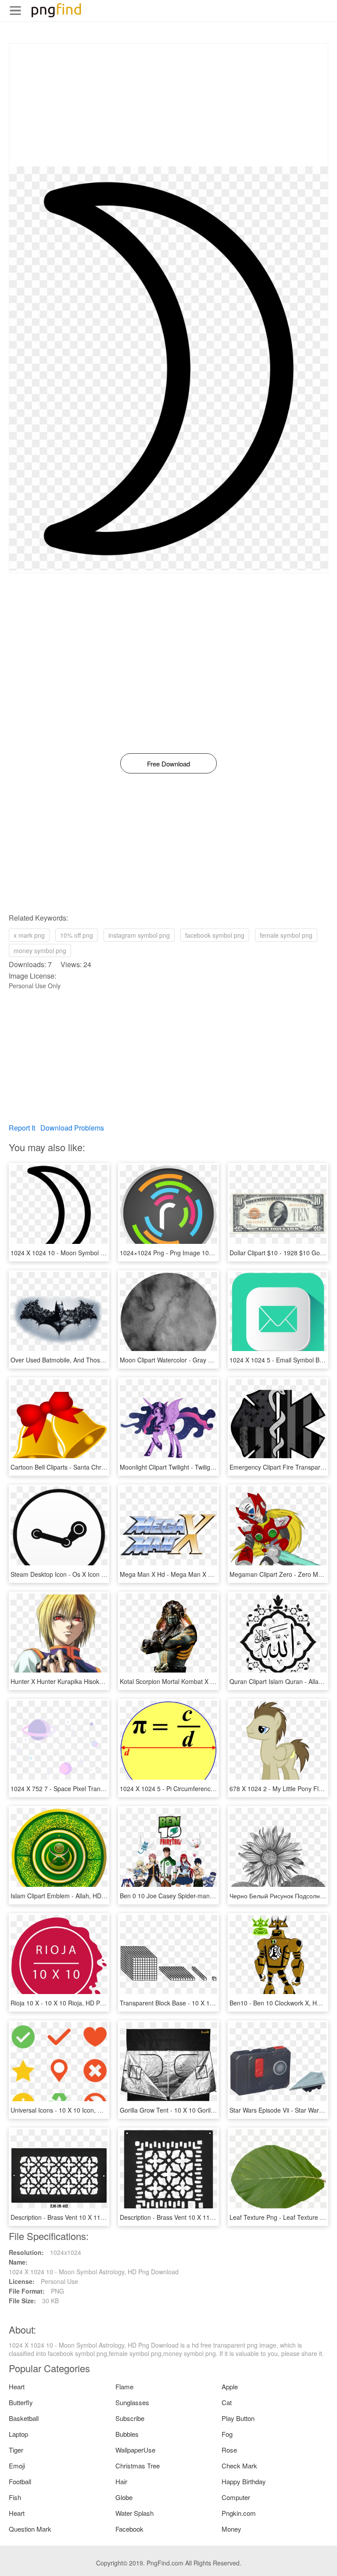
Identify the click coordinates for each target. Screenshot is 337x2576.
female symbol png (286, 935)
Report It (22, 1128)
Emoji (17, 2466)
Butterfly (21, 2402)
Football (20, 2481)
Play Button (238, 2418)
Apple (230, 2386)
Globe (124, 2497)
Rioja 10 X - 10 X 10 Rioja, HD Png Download (73, 2003)
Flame (124, 2386)
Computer (236, 2497)
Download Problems (72, 1128)
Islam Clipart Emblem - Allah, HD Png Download (77, 1896)
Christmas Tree (138, 2466)
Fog (227, 2434)
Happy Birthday (244, 2481)
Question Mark (30, 2529)
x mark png (29, 935)
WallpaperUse (135, 2450)
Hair (121, 2481)
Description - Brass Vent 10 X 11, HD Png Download (83, 2217)
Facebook (129, 2529)
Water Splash (134, 2513)
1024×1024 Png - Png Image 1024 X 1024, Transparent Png (204, 1253)
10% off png (77, 935)
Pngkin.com (239, 2513)
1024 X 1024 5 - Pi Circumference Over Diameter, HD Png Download (215, 1788)
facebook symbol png (215, 935)
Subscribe (130, 2418)
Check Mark (239, 2466)
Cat (227, 2402)
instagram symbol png (139, 935)
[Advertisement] (168, 105)
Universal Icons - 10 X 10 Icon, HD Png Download (79, 2110)
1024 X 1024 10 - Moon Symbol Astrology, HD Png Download (95, 1253)
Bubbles (127, 2434)
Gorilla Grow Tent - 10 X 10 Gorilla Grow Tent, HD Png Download (210, 2110)
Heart (17, 2386)
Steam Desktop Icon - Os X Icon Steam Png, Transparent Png (96, 1574)
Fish (15, 2497)
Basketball (24, 2418)
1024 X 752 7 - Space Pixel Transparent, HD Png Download (93, 1788)
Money (231, 2529)
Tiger (16, 2450)
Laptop (18, 2434)
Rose (229, 2450)
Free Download (168, 764)
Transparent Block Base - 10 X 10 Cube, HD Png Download (202, 2003)
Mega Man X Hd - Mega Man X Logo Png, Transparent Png (202, 1574)
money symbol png (40, 950)
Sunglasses (132, 2402)
